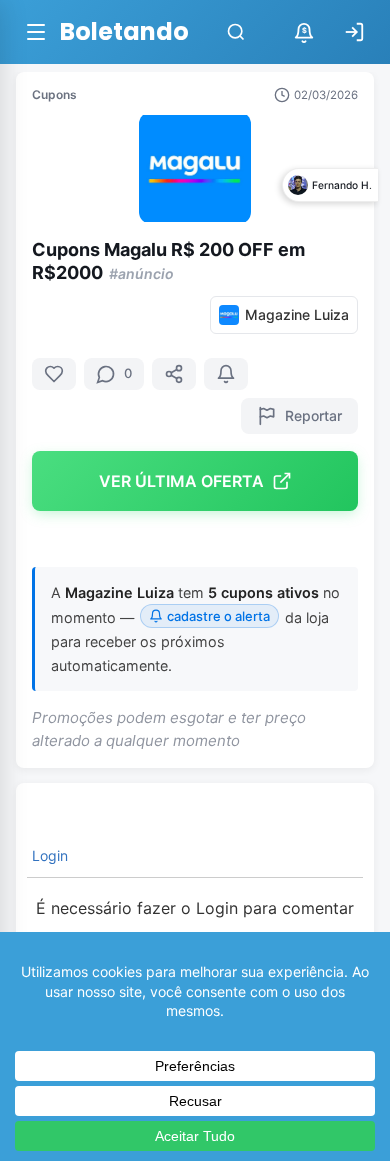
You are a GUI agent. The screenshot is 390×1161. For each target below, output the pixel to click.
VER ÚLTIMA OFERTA (181, 481)
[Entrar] (354, 32)
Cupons (54, 94)
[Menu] (36, 32)
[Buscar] (236, 32)
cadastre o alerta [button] (218, 616)
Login (48, 855)
